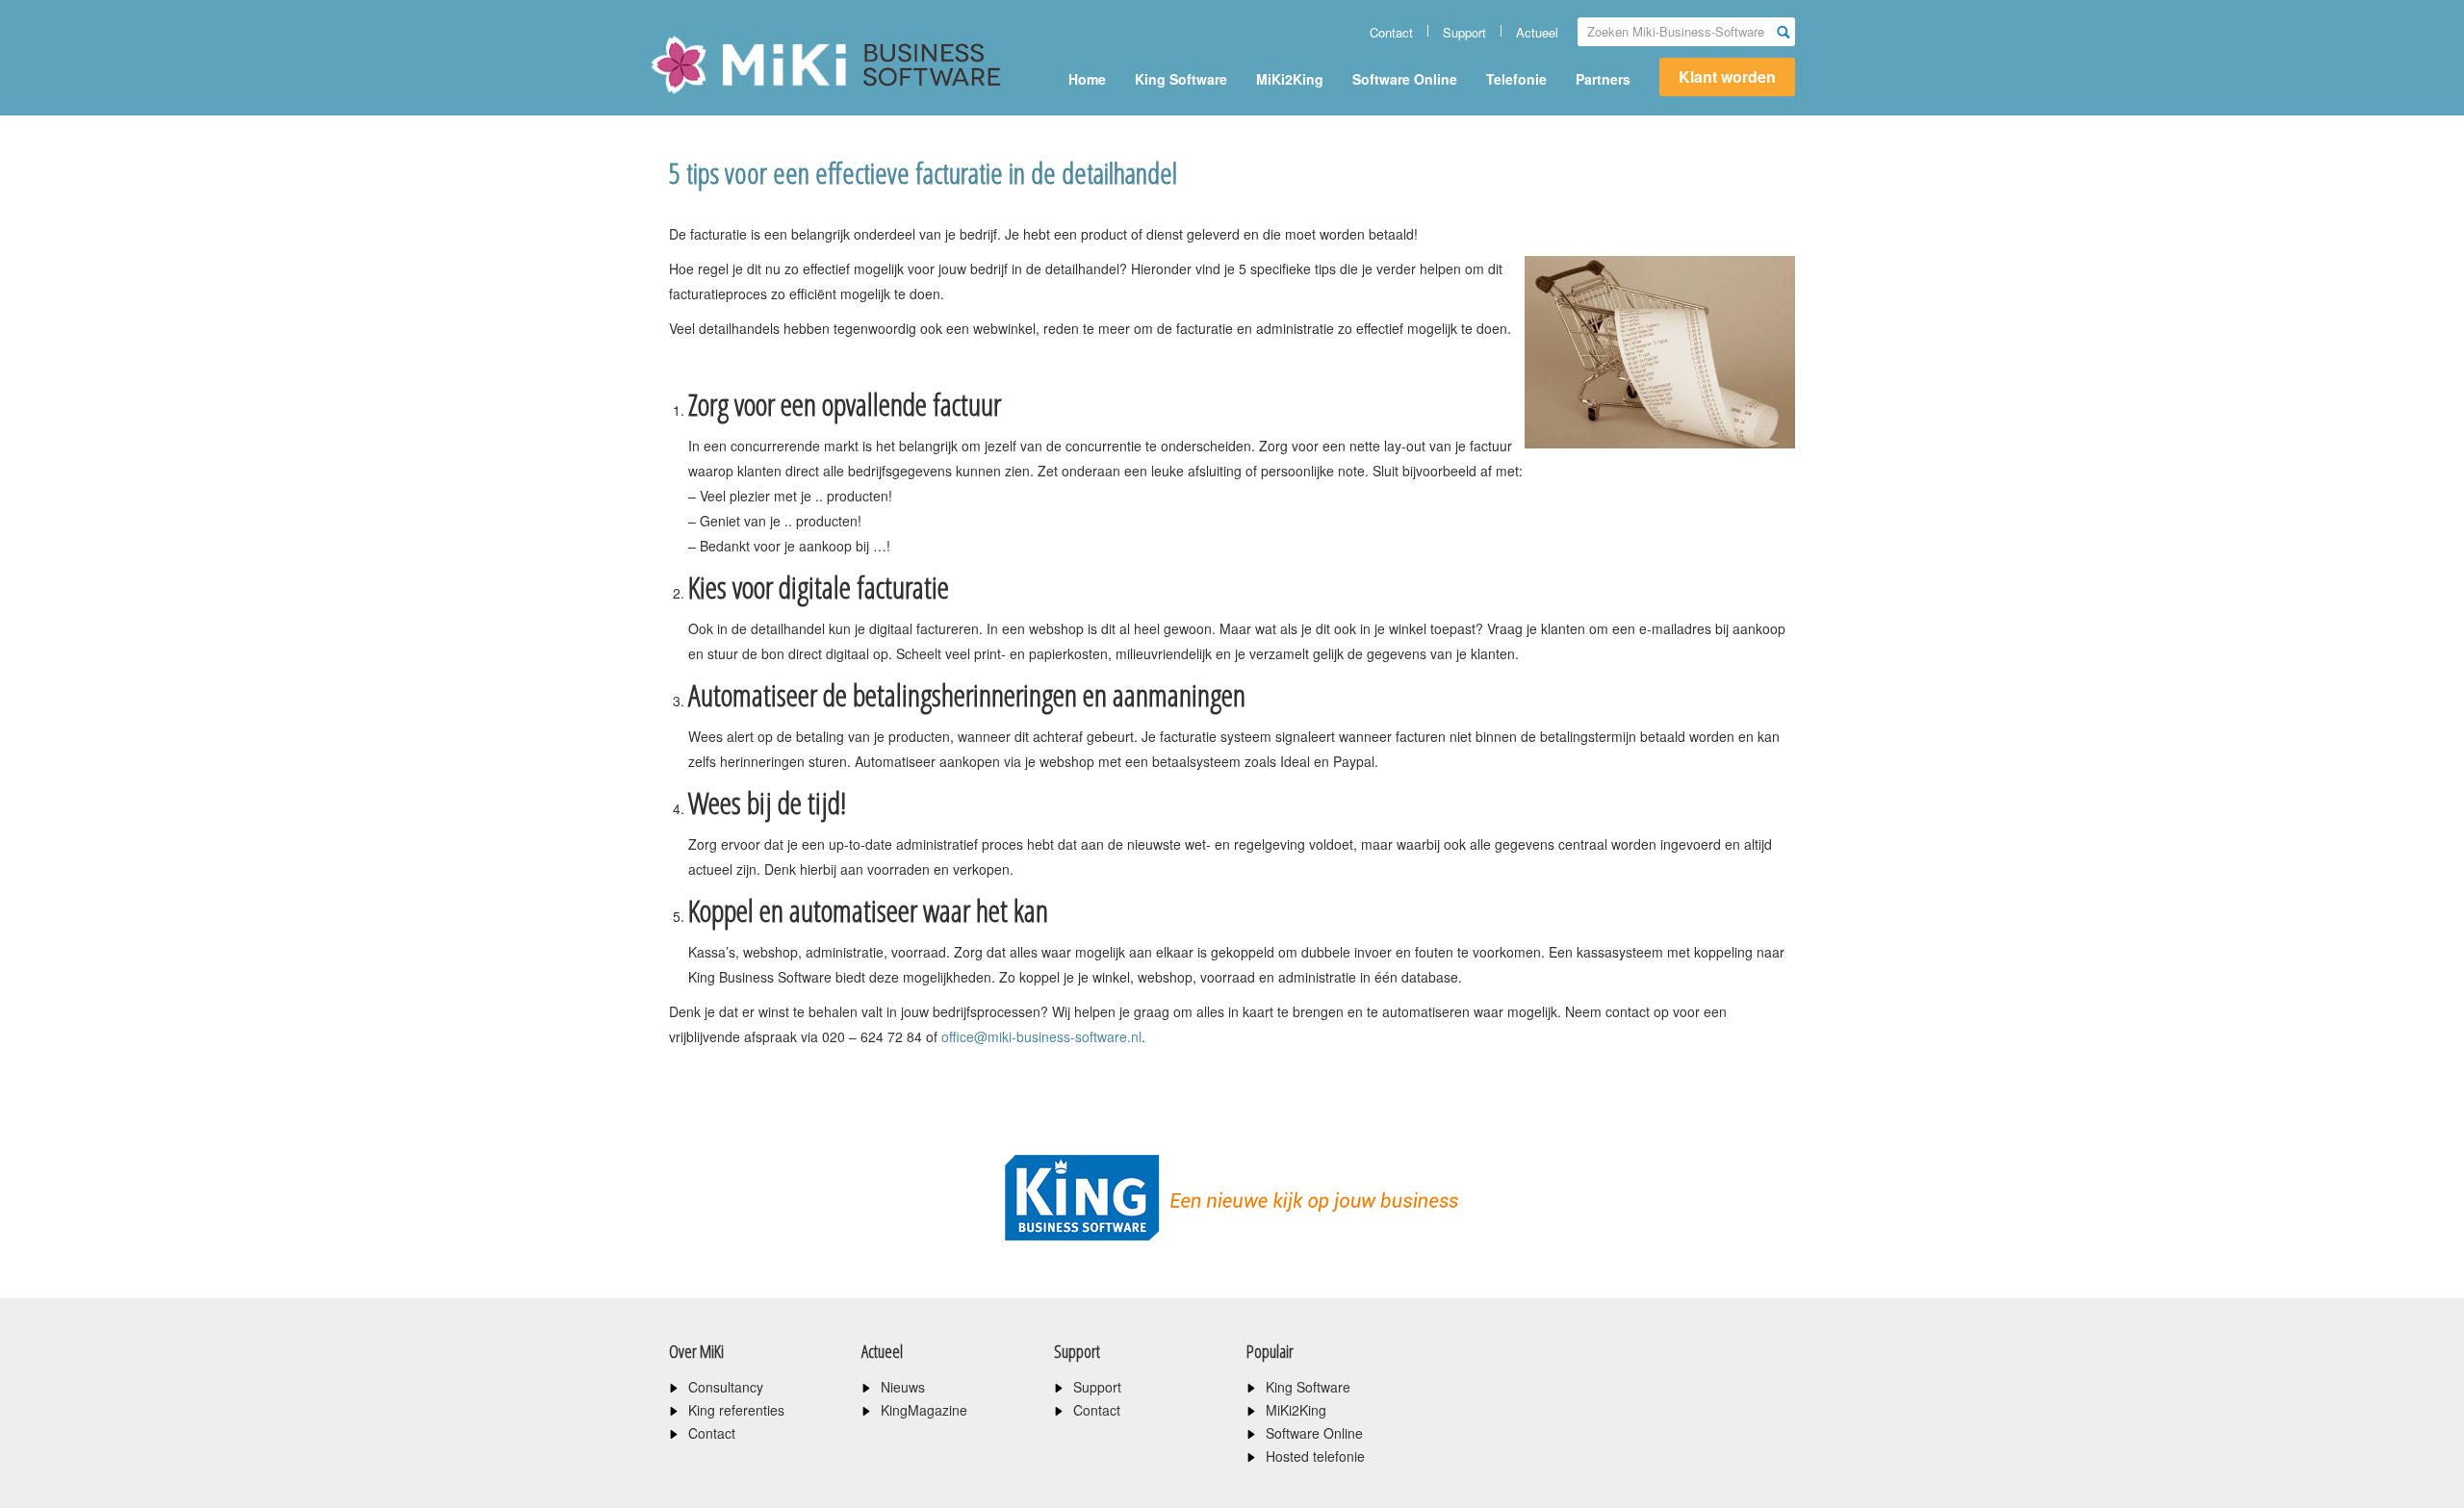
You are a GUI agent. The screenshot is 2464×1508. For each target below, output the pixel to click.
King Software (1181, 79)
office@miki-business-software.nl (1041, 1036)
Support (1464, 32)
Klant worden (1727, 77)
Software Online (1405, 79)
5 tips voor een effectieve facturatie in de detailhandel (923, 173)
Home (1087, 79)
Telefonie (1516, 79)
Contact (1391, 32)
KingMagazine (924, 1410)
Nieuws (903, 1387)
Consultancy (726, 1387)
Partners (1603, 79)
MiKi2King (1290, 79)
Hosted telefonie (1315, 1456)
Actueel (1537, 32)
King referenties (736, 1410)
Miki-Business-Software (745, 98)
